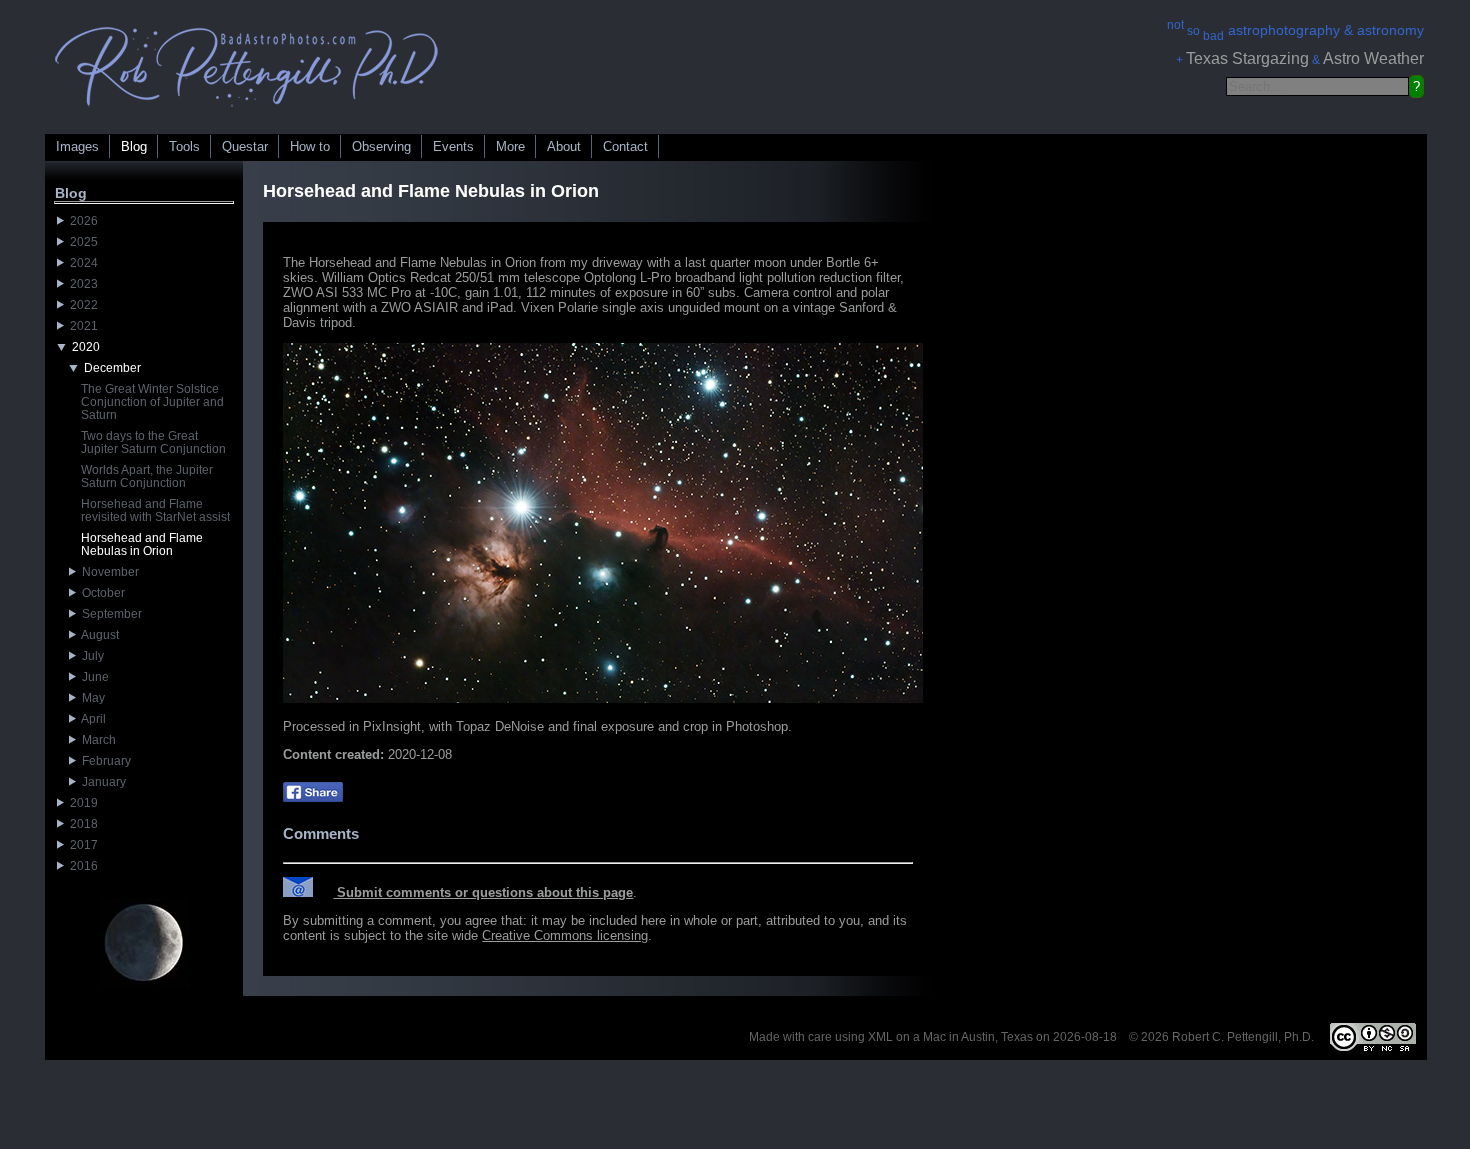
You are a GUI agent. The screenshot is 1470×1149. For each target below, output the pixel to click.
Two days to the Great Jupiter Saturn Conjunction (153, 442)
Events (453, 146)
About (564, 146)
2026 (81, 221)
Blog (134, 146)
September (109, 614)
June (92, 677)
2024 (81, 263)
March (96, 740)
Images (77, 146)
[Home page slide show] (247, 111)
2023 (81, 284)
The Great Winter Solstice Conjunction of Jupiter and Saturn (152, 402)
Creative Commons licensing (565, 935)
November (107, 572)
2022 (81, 305)
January (101, 782)
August (97, 635)
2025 (81, 242)
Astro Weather (1373, 58)
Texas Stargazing (1247, 58)
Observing (381, 146)
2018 (81, 824)
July (90, 656)
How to (310, 146)
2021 (81, 326)
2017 (81, 845)
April (91, 719)
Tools (184, 146)
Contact (625, 146)
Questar (245, 146)
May (90, 698)
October (100, 593)
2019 (81, 803)
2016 (81, 866)
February (103, 761)
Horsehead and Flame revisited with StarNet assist (155, 510)
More (510, 146)
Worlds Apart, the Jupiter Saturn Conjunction (147, 476)
